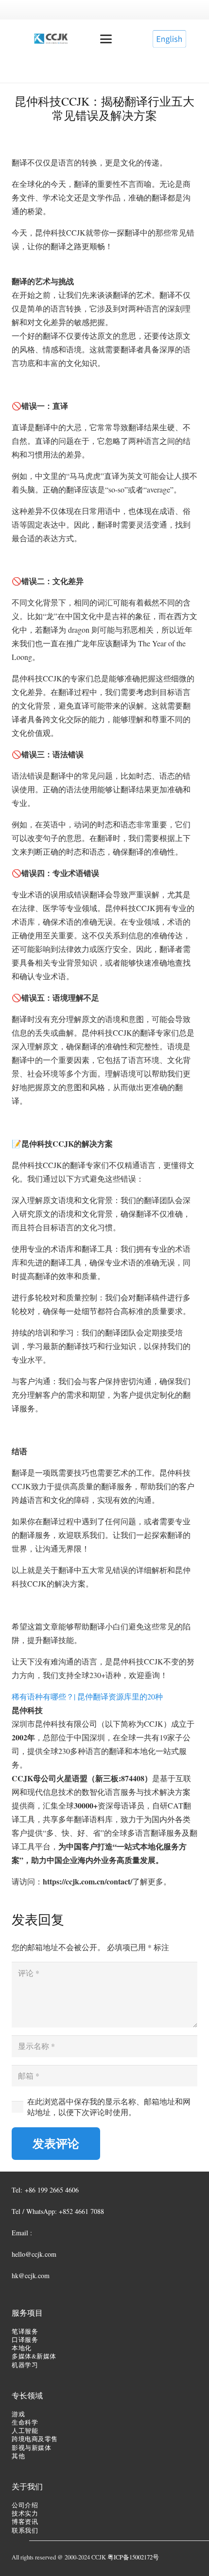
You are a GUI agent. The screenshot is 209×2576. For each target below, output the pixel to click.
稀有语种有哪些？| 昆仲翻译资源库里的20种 (87, 1696)
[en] (169, 39)
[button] (106, 39)
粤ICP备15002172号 (133, 2557)
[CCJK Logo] (51, 39)
